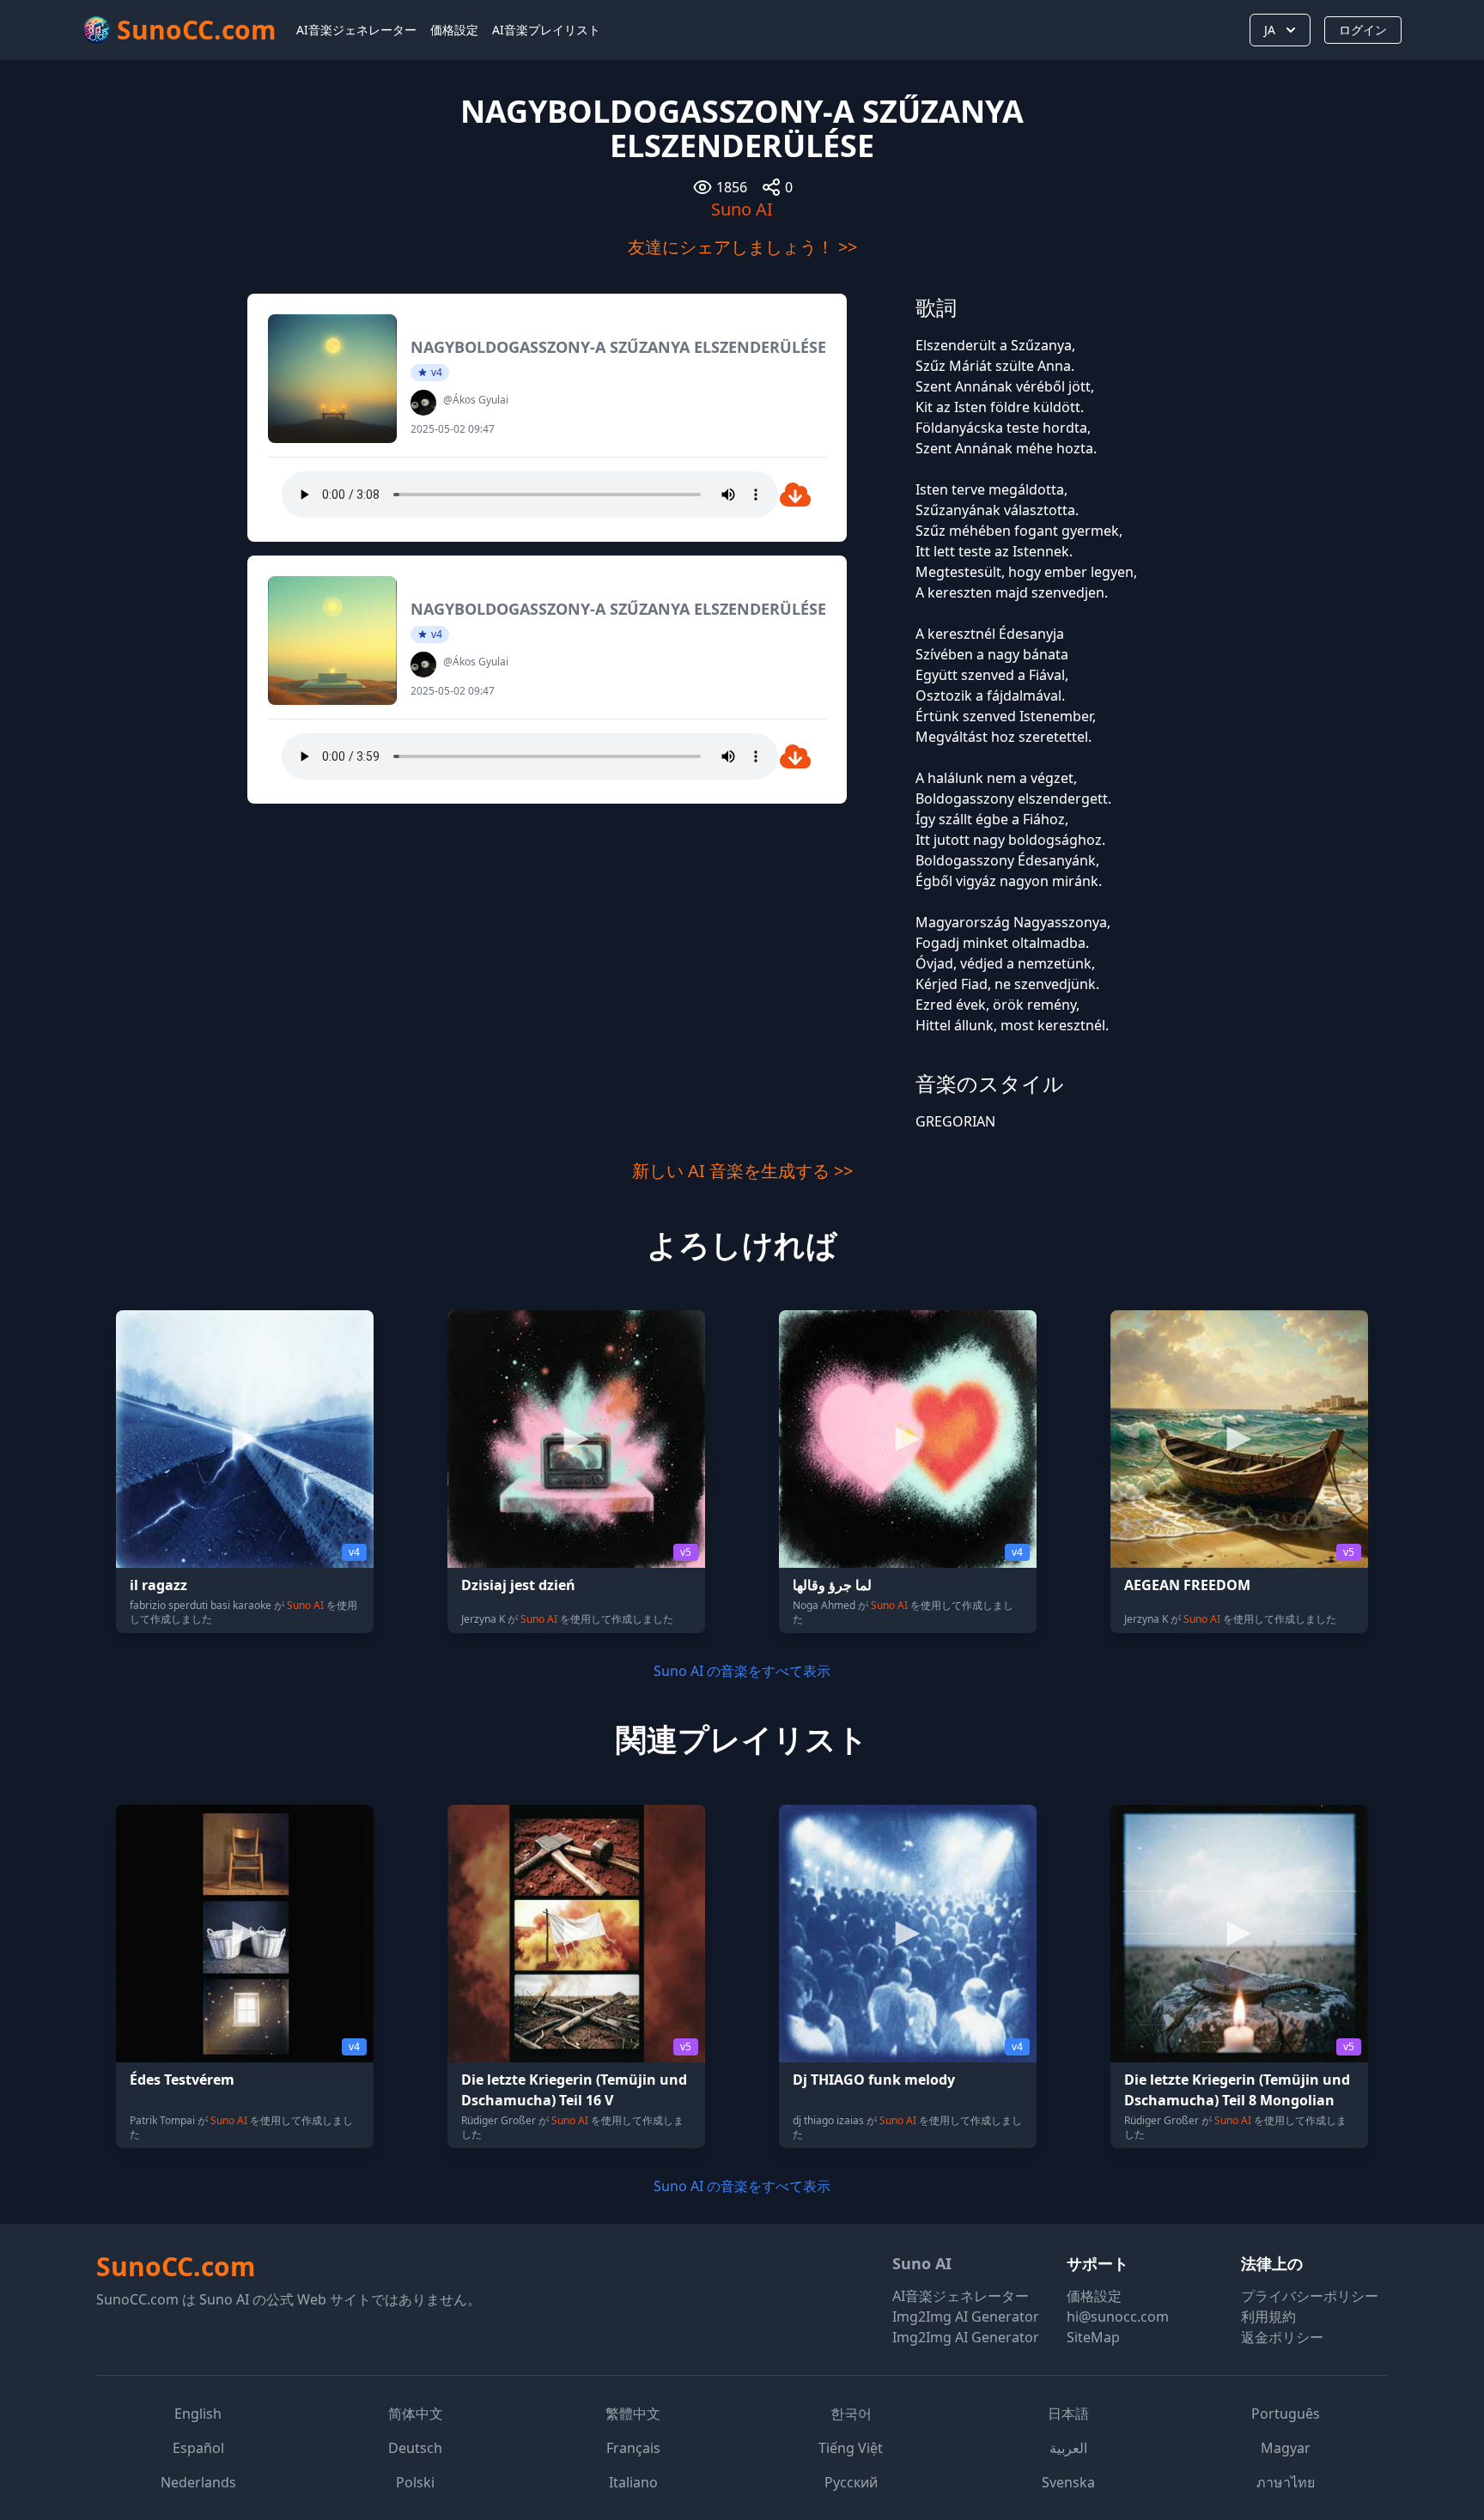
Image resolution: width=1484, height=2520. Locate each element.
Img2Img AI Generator (966, 2317)
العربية (1068, 2448)
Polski (415, 2482)
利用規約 (1268, 2317)
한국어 (851, 2414)
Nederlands (198, 2482)
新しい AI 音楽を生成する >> (742, 1171)
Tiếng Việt (851, 2448)
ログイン (1363, 30)
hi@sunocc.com (1118, 2317)
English (198, 2414)
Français (633, 2448)
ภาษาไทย (1286, 2482)
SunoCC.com (176, 2266)
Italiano (633, 2482)
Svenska (1068, 2482)
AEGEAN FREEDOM (1187, 1585)
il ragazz (158, 1585)
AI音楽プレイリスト (546, 30)
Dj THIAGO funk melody (874, 2080)
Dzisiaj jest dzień (518, 1585)
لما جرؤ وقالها (832, 1585)
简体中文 (416, 2414)
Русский (851, 2482)
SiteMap (1093, 2337)
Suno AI (742, 209)
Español (198, 2448)
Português (1286, 2414)
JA (1270, 30)
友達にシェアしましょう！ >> (742, 247)
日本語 (1068, 2414)
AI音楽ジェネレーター (356, 30)
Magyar (1286, 2448)
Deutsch (415, 2448)
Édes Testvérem (182, 2080)
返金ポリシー (1282, 2337)
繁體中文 (633, 2414)
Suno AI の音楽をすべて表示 (742, 1671)
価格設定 (454, 30)
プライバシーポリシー (1310, 2296)
